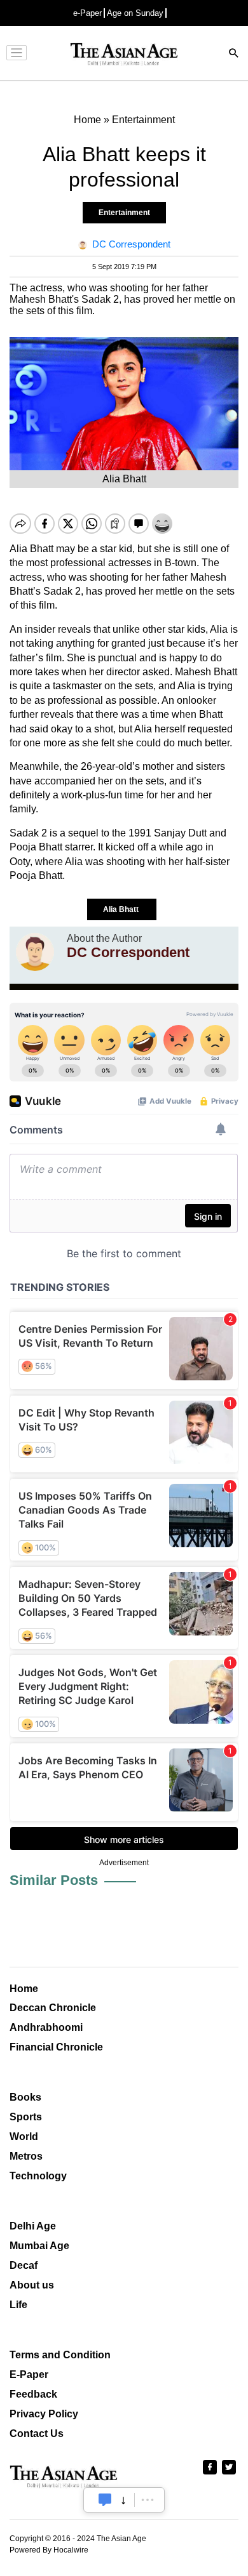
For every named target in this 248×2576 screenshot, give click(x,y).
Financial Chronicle (56, 2047)
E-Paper (29, 2375)
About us (32, 2285)
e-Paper (87, 13)
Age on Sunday (135, 13)
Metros (26, 2156)
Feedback (33, 2394)
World (24, 2137)
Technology (38, 2176)
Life (18, 2305)
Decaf (24, 2265)
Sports (26, 2117)
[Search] (234, 54)
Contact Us (37, 2434)
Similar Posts (54, 1880)
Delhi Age (33, 2226)
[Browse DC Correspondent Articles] (35, 952)
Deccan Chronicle (53, 2008)
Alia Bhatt (122, 909)
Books (25, 2097)
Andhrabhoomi (46, 2027)
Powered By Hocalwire (49, 2550)
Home (24, 1989)
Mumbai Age (39, 2246)
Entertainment (124, 213)
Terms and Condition (60, 2355)
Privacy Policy (44, 2414)
